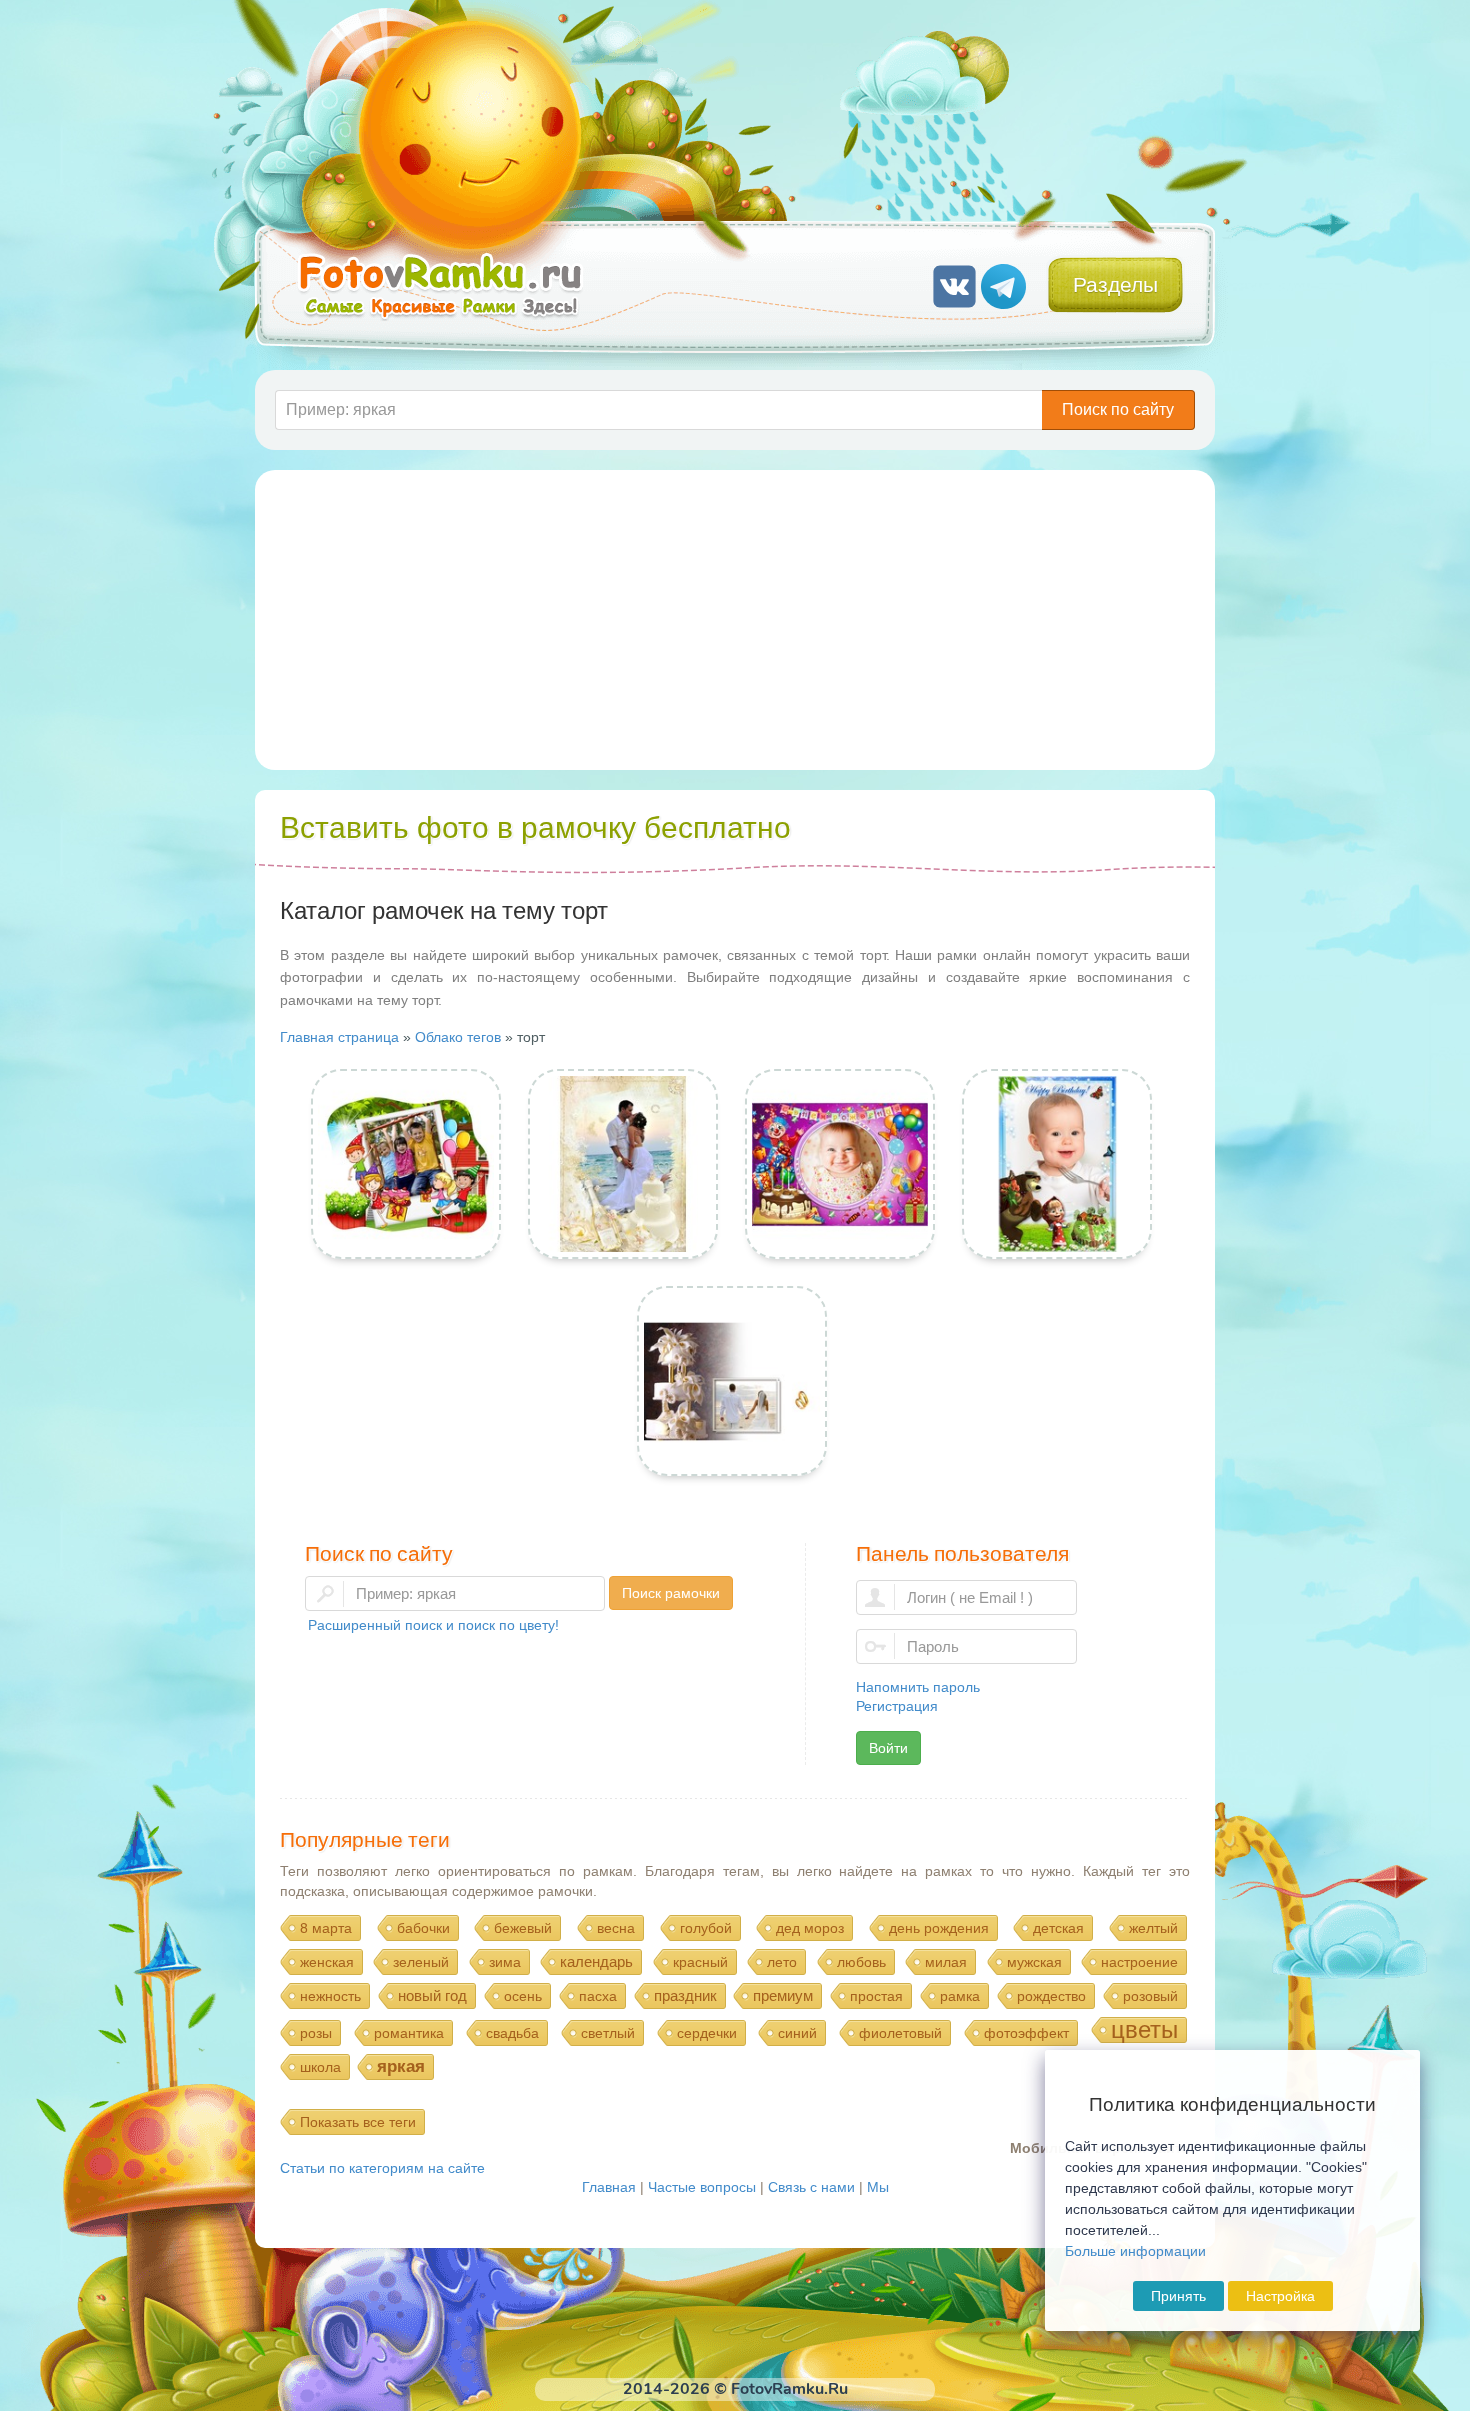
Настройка (1280, 2296)
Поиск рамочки (671, 1593)
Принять (1178, 2296)
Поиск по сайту (1118, 409)
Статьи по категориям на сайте (382, 2168)
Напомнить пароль (918, 1687)
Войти (888, 1748)
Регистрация (897, 1706)
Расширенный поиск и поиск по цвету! (433, 1625)
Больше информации (1135, 2251)
